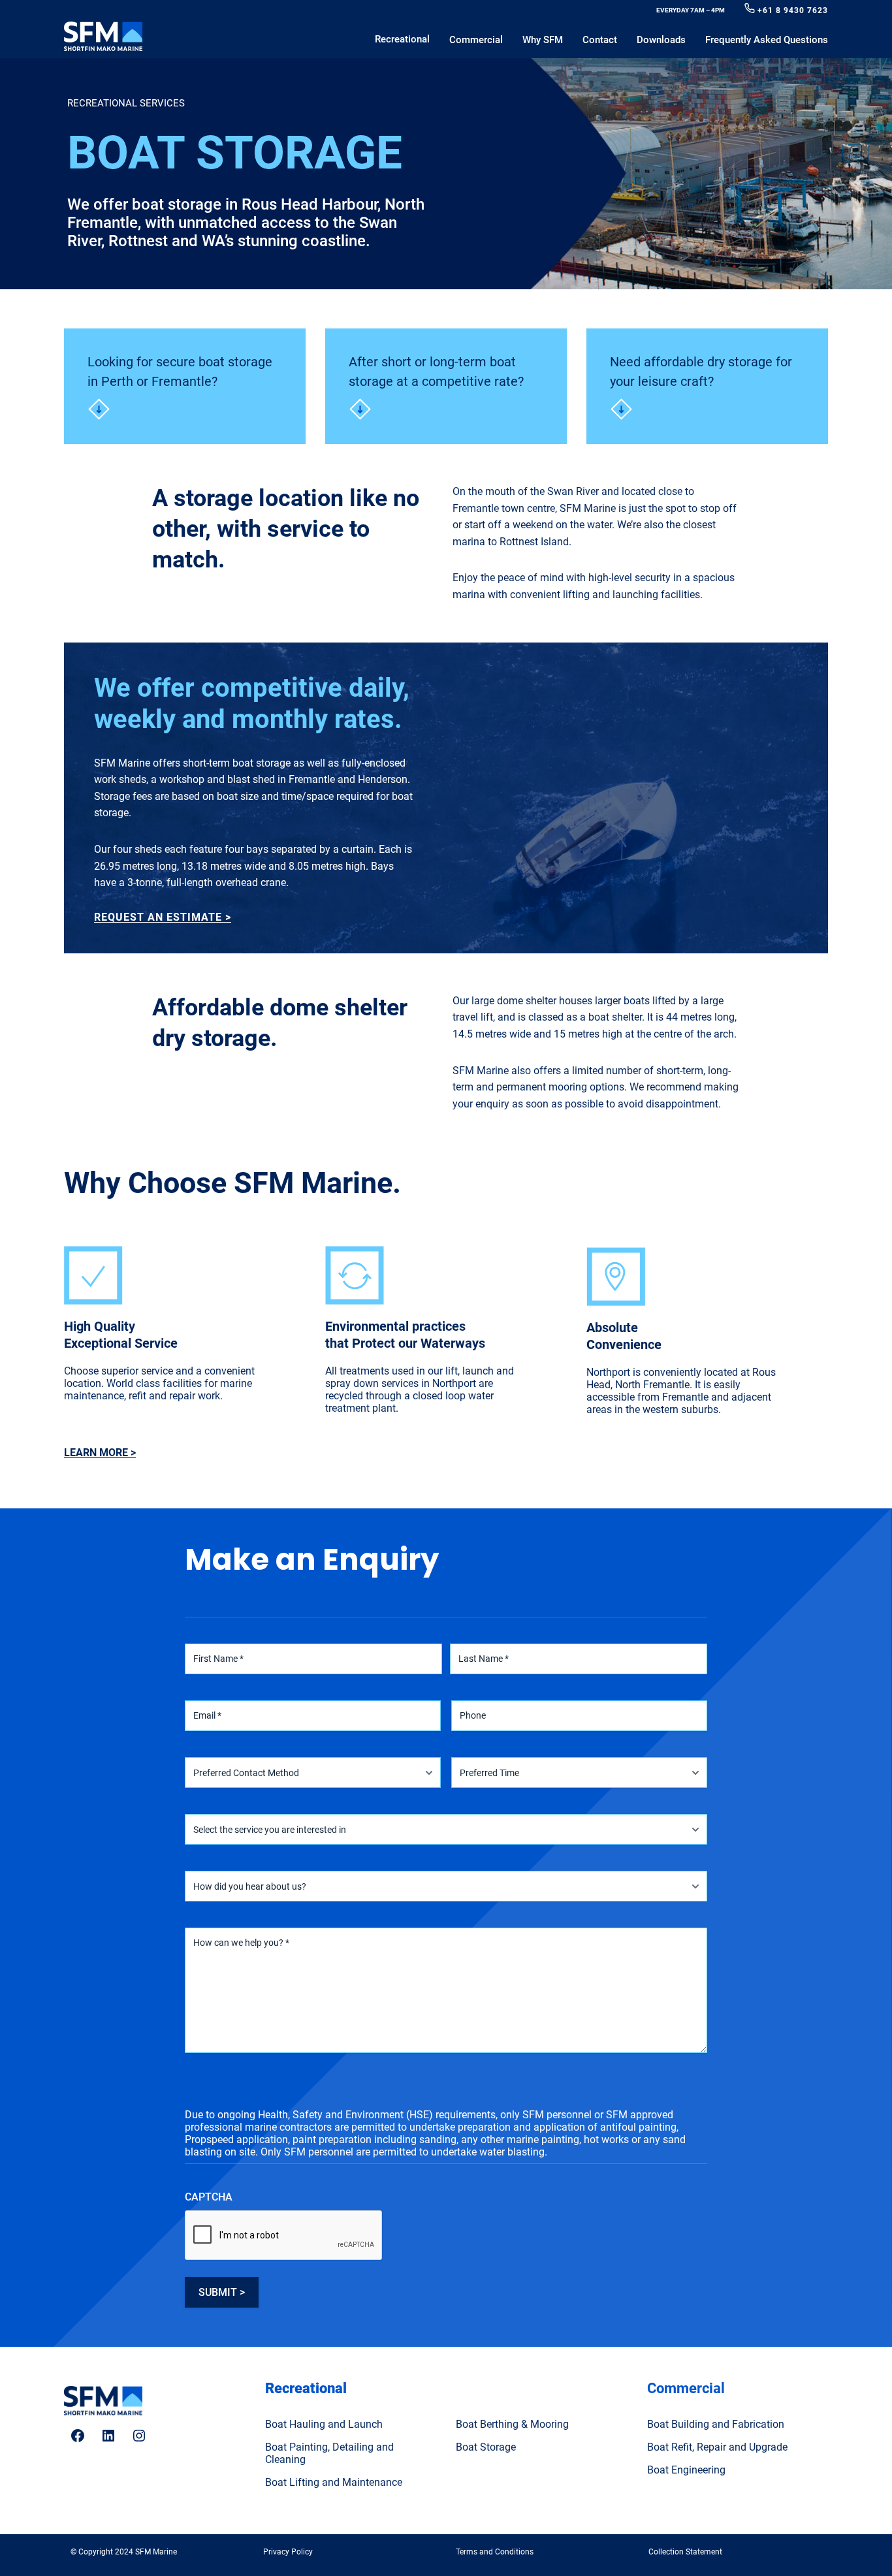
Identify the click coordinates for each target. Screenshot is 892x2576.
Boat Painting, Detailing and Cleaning (329, 2453)
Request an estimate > (163, 917)
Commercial (686, 2388)
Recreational (306, 2388)
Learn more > (100, 1453)
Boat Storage (486, 2447)
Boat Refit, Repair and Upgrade (717, 2447)
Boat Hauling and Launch (324, 2424)
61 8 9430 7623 (795, 10)
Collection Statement (685, 2552)
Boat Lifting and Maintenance (334, 2482)
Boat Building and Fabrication (716, 2424)
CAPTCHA (209, 2197)
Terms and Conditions (495, 2552)
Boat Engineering (686, 2470)
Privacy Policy (288, 2552)
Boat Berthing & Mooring (512, 2424)
